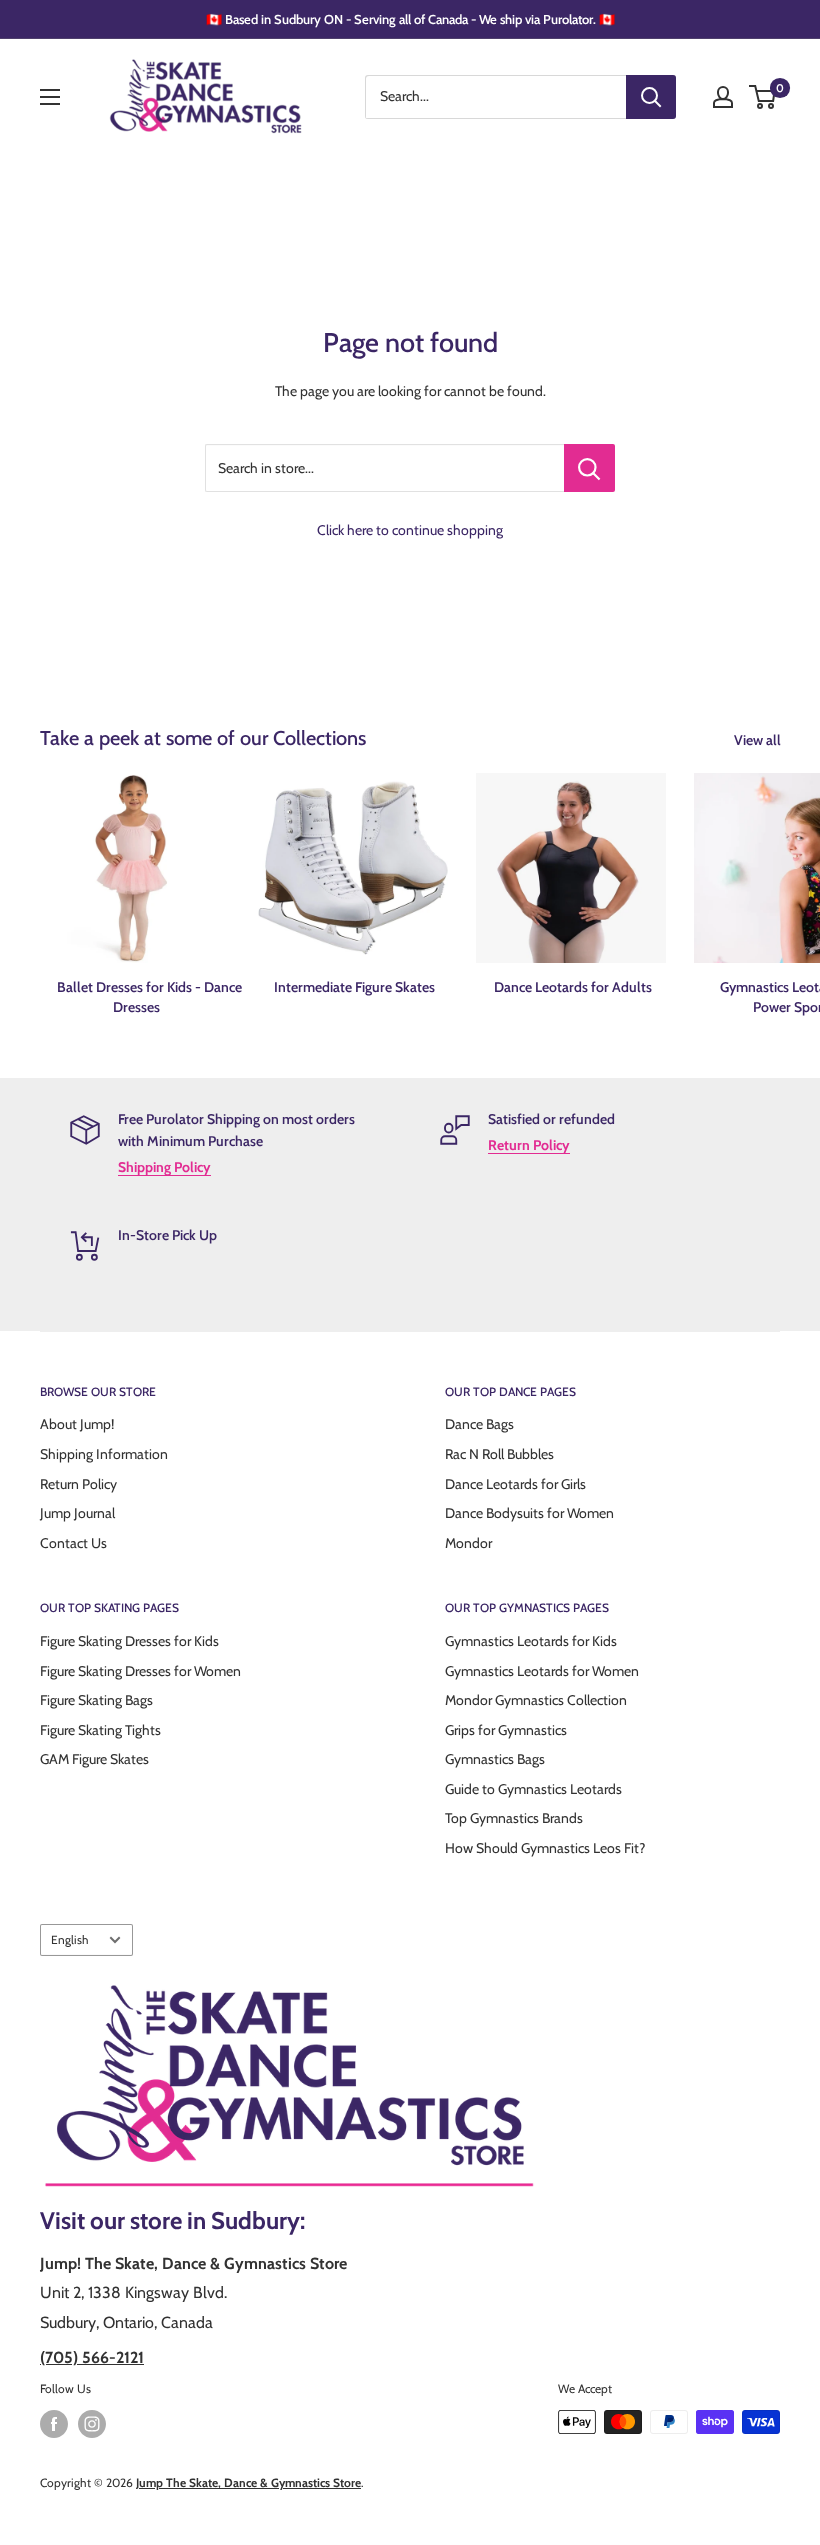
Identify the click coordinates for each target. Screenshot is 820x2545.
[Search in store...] (589, 468)
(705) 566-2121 (92, 2357)
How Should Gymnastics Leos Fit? (545, 1848)
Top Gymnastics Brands (514, 1818)
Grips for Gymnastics (506, 1730)
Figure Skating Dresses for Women (140, 1671)
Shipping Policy (164, 1167)
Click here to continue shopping (410, 530)
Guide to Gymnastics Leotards (533, 1789)
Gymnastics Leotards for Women (542, 1671)
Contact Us (73, 1543)
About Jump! (77, 1424)
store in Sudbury (215, 2220)
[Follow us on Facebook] (54, 2424)
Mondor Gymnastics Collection (536, 1700)
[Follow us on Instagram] (92, 2424)
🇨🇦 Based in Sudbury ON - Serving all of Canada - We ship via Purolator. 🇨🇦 (410, 19)
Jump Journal (77, 1513)
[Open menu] (50, 97)
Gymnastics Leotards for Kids (531, 1641)
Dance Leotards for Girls (515, 1484)
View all (759, 740)
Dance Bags (479, 1424)
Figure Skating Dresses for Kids (129, 1641)
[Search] (651, 97)
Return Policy (529, 1145)
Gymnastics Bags (495, 1759)
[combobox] (495, 97)
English (69, 1940)
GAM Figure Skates (94, 1759)
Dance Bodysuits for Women (529, 1513)
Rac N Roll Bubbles (499, 1454)
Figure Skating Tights (100, 1730)
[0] (763, 97)
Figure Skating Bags (96, 1700)
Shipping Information (104, 1454)
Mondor (468, 1543)
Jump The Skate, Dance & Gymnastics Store (248, 2482)
